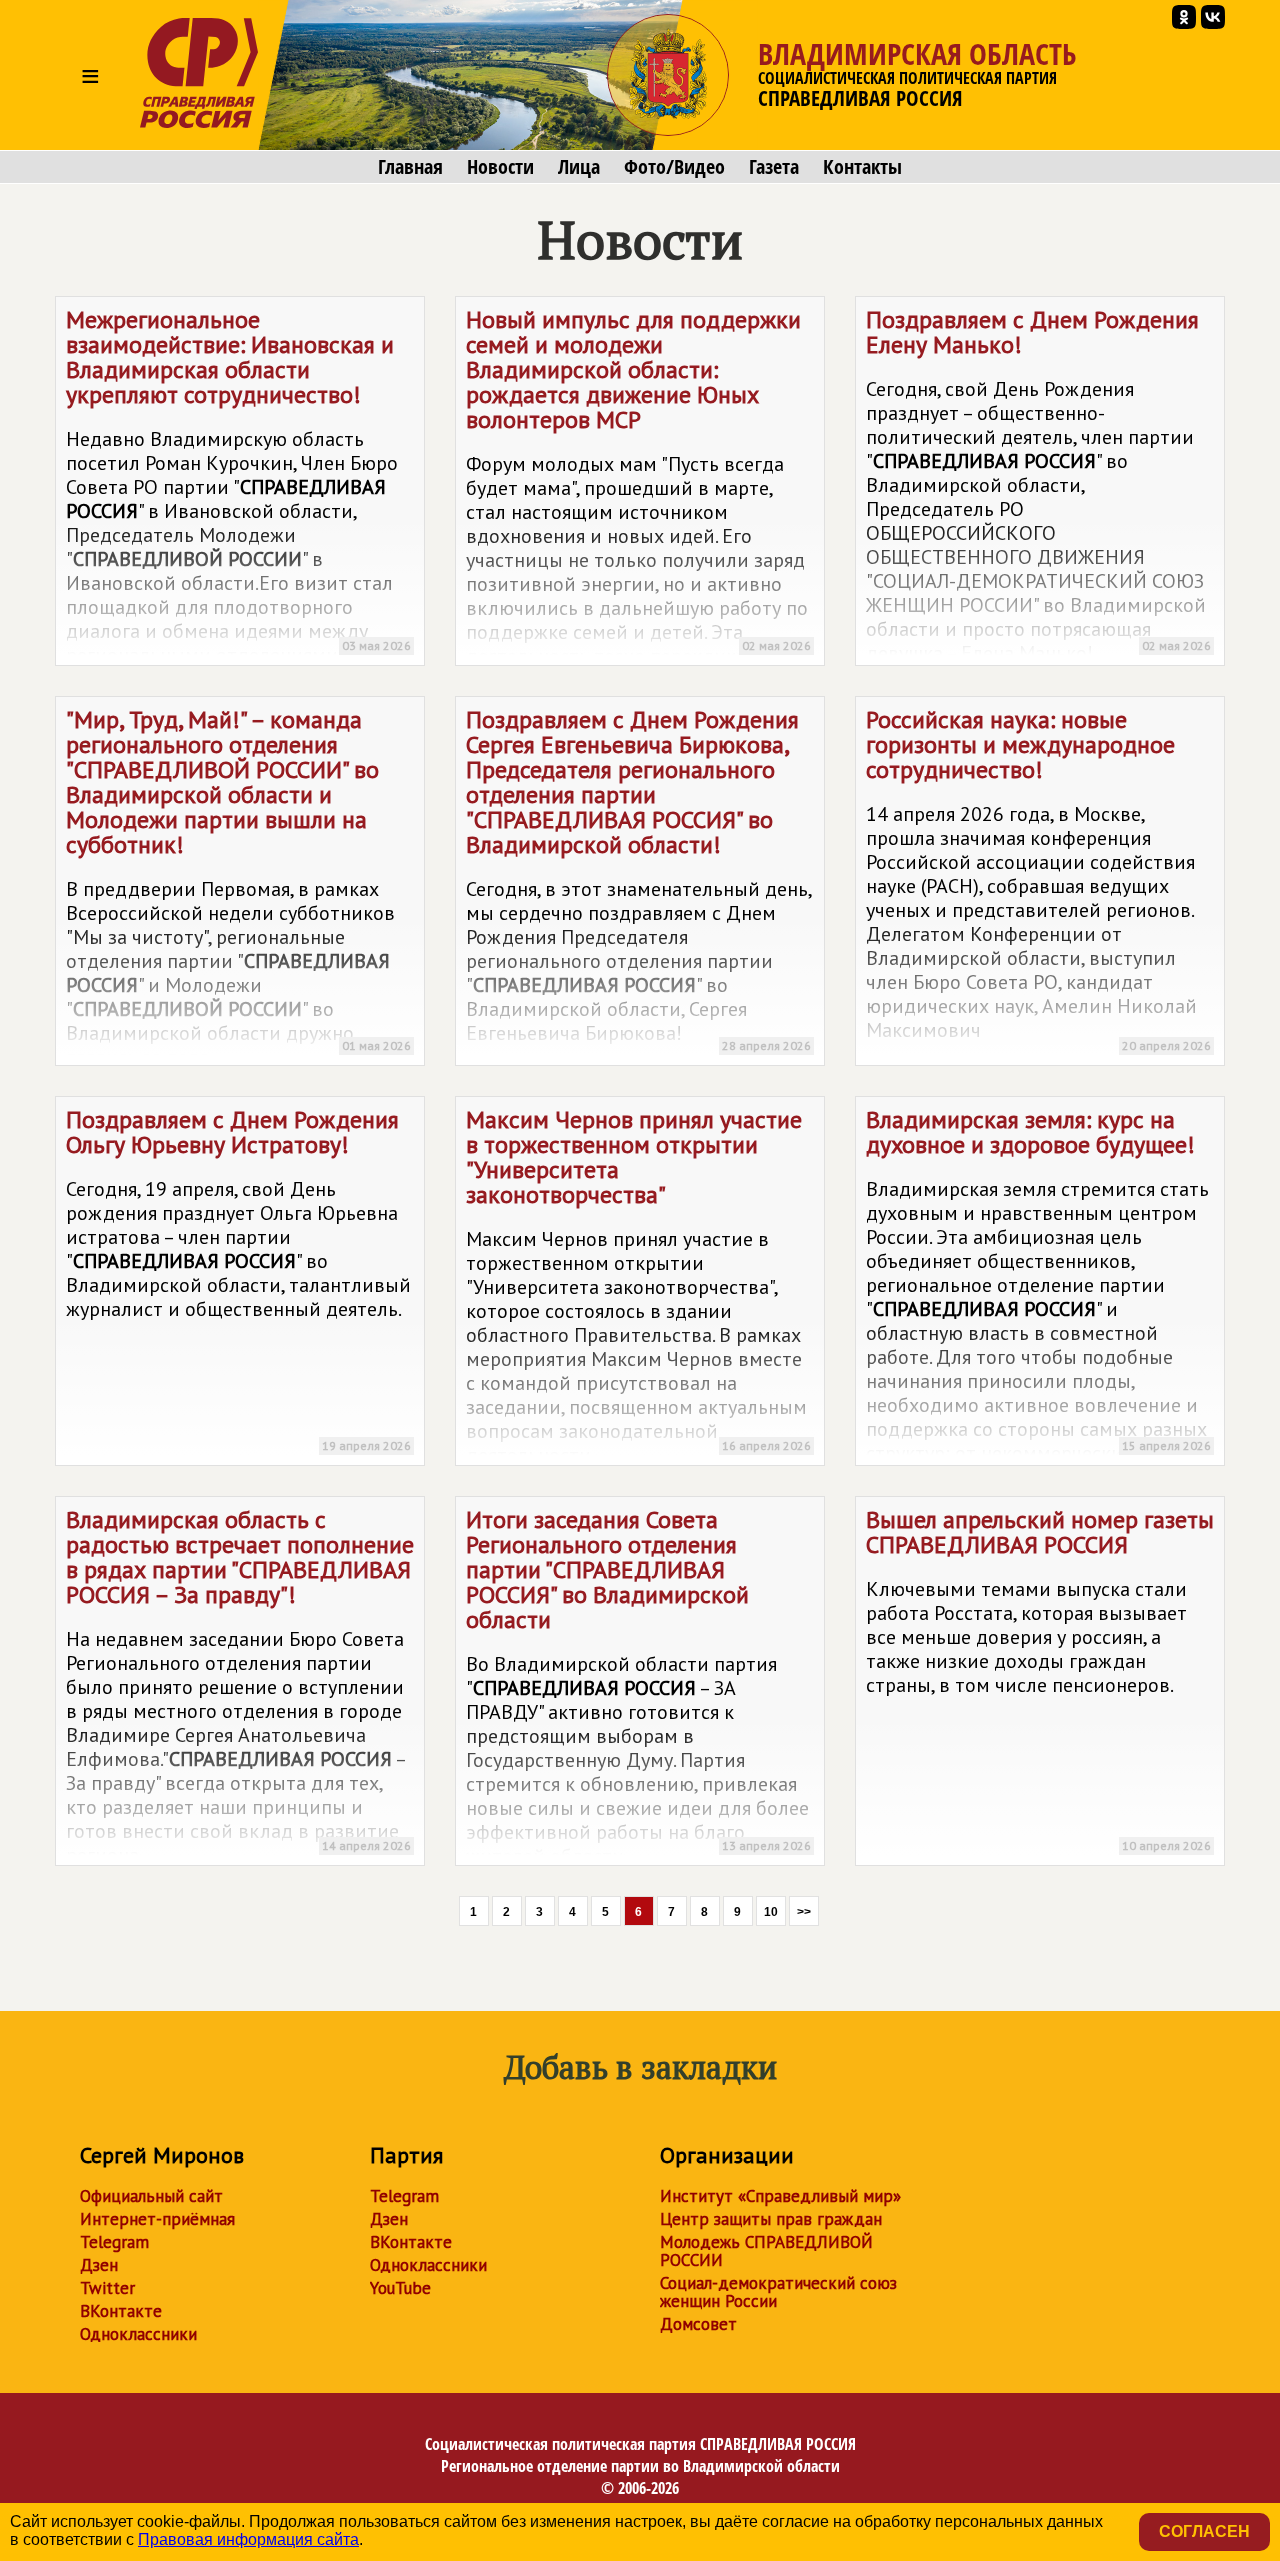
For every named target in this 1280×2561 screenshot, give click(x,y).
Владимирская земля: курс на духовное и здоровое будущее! (1038, 1285)
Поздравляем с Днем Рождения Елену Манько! (1038, 485)
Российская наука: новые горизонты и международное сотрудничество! (1038, 878)
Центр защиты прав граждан (771, 2219)
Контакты (862, 167)
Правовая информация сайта (248, 2539)
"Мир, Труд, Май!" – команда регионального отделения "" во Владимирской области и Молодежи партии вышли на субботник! (238, 885)
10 (771, 1912)
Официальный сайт (151, 2196)
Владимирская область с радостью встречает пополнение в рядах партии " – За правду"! (240, 1685)
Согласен (1204, 2531)
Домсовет (698, 2324)
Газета (774, 167)
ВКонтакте (121, 2311)
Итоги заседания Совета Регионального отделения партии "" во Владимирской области (638, 1685)
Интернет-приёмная (157, 2219)
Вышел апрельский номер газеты (1040, 1678)
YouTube (400, 2288)
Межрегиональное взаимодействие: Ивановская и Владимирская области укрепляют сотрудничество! (238, 485)
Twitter (107, 2288)
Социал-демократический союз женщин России (778, 2292)
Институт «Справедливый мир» (780, 2196)
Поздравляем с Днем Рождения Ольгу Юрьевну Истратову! (238, 1278)
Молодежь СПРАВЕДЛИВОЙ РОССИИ (766, 2251)
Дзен (99, 2265)
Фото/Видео (674, 167)
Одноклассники (138, 2334)
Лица (579, 167)
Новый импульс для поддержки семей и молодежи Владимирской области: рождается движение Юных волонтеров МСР (638, 485)
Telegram (114, 2242)
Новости (500, 167)
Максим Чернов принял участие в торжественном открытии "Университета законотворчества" (638, 1285)
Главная (410, 167)
